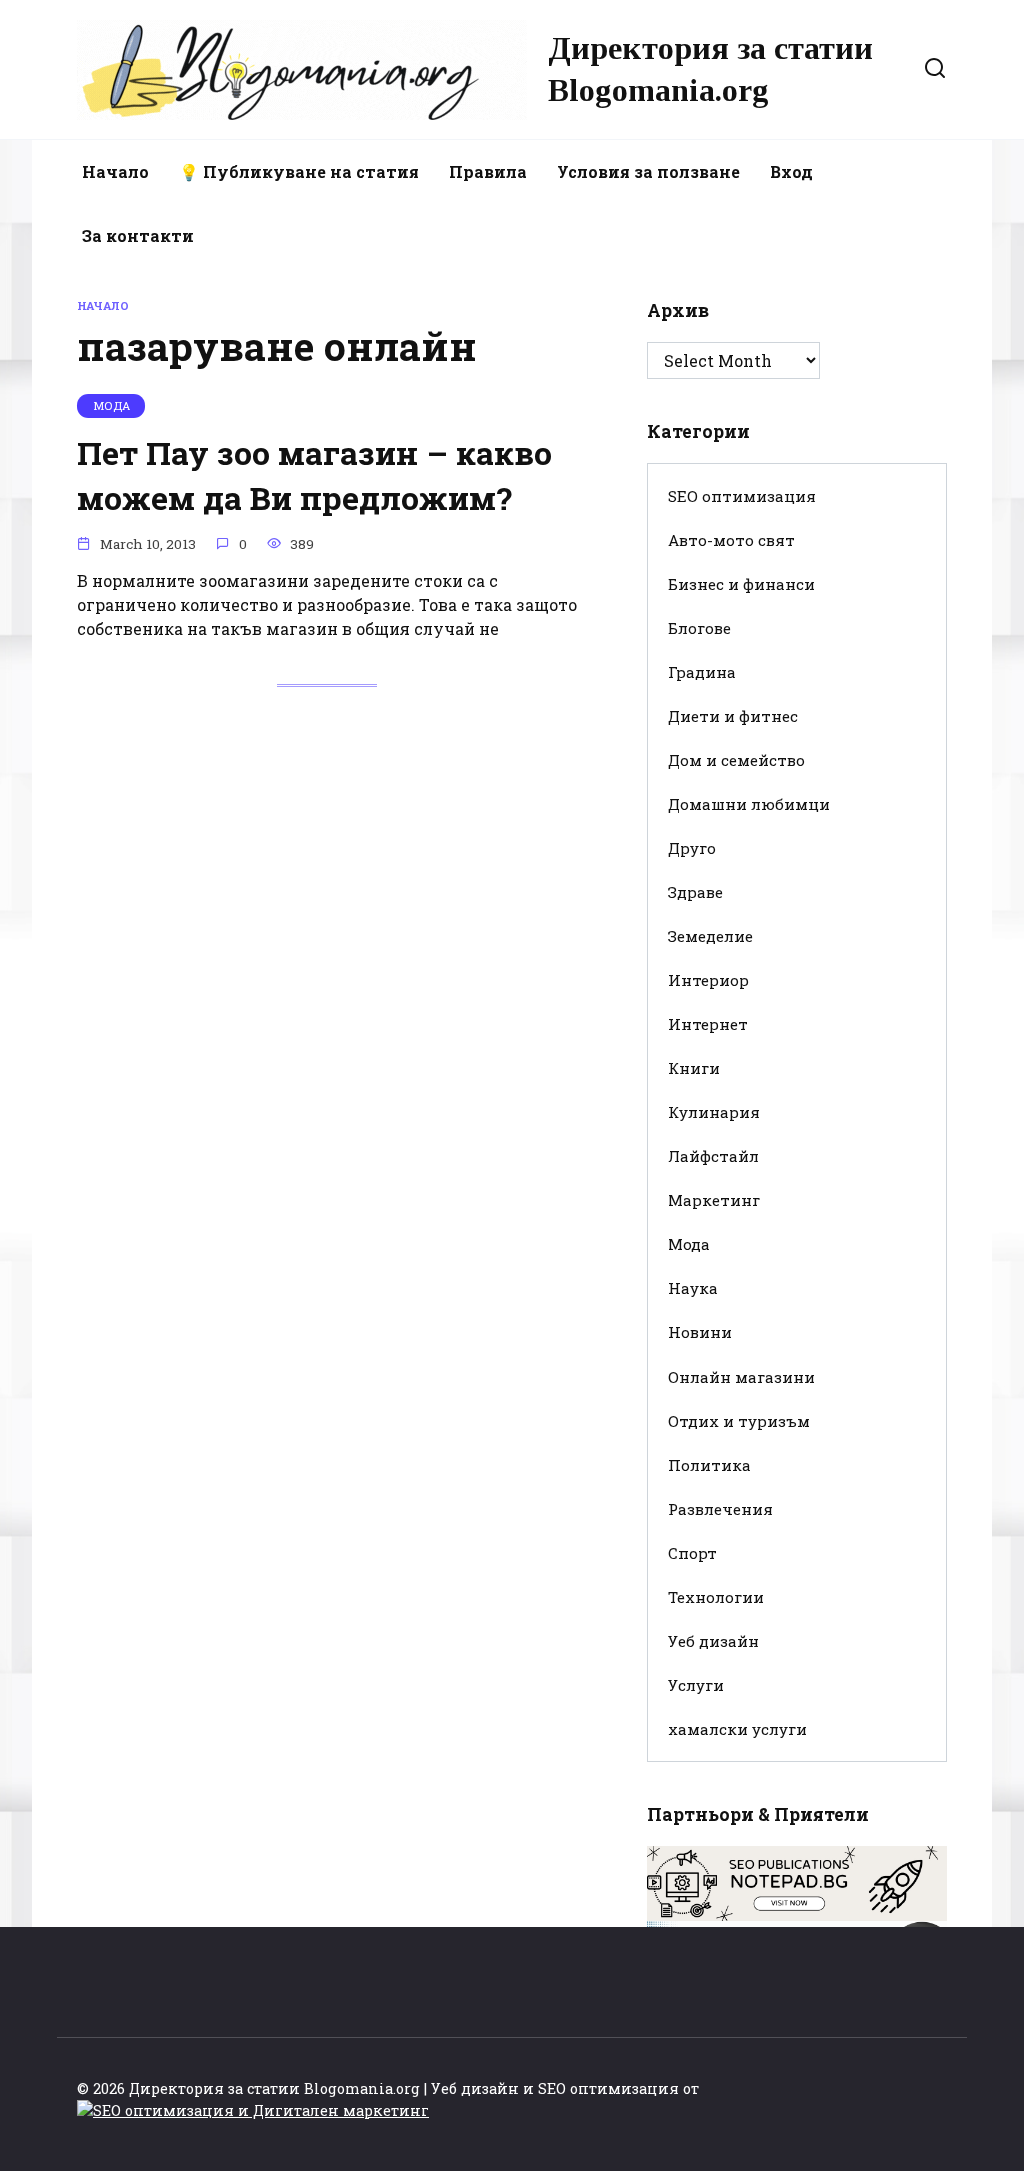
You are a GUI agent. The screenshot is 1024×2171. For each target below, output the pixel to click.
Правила (488, 171)
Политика (709, 1465)
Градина (702, 672)
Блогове (699, 628)
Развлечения (720, 1509)
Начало (115, 171)
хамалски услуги (737, 1729)
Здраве (695, 892)
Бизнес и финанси (741, 584)
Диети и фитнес (733, 716)
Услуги (696, 1685)
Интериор (708, 980)
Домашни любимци (749, 804)
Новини (700, 1332)
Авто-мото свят (731, 540)
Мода (689, 1244)
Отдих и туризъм (739, 1421)
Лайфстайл (713, 1156)
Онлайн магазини (741, 1377)
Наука (693, 1288)
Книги (694, 1068)
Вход (791, 171)
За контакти (138, 235)
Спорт (692, 1553)
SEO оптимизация (742, 496)
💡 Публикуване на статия (299, 171)
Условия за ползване (648, 171)
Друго (692, 848)
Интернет (708, 1024)
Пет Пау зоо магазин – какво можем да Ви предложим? (314, 475)
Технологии (716, 1597)
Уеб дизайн (713, 1641)
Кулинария (714, 1112)
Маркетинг (714, 1200)
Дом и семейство (736, 760)
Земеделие (710, 936)
